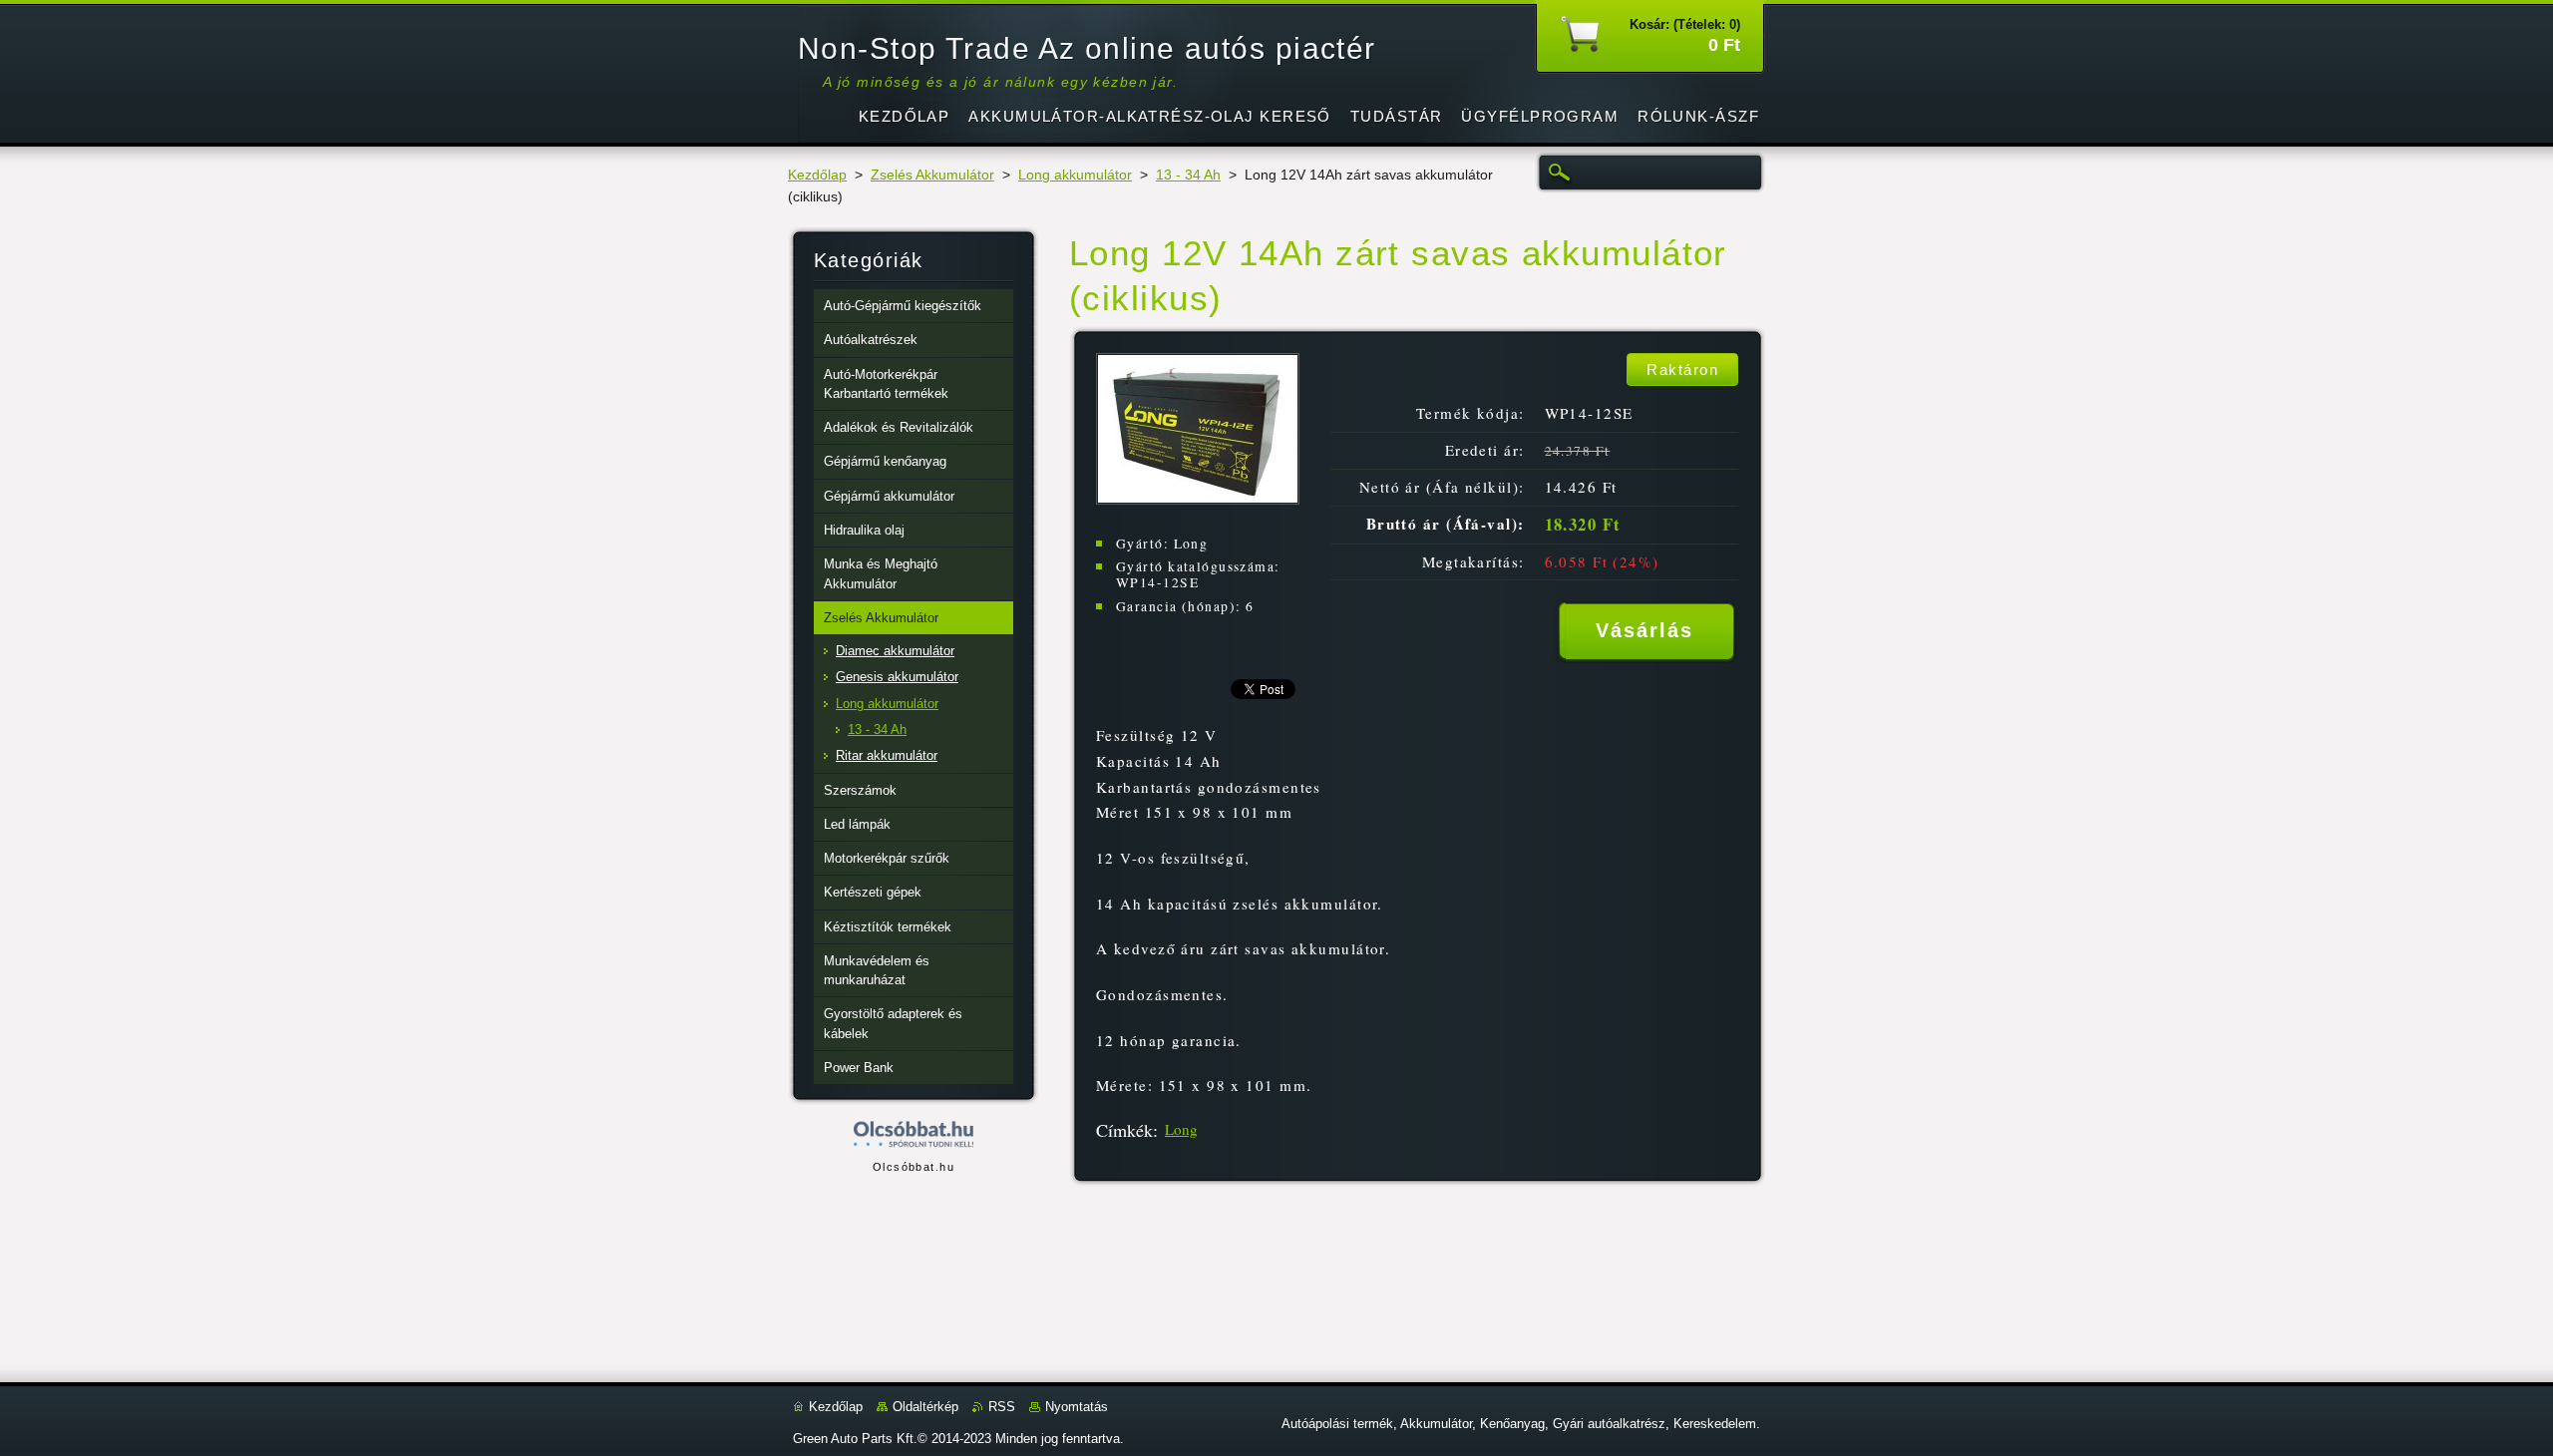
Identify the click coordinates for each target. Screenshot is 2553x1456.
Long (1181, 1129)
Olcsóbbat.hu (913, 1167)
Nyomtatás (1077, 1407)
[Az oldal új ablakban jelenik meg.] (1198, 499)
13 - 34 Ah (1188, 175)
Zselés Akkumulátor (932, 175)
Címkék (1124, 1130)
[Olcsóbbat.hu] (913, 1135)
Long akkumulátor (1075, 175)
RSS (1002, 1407)
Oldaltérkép (925, 1407)
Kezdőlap (817, 175)
